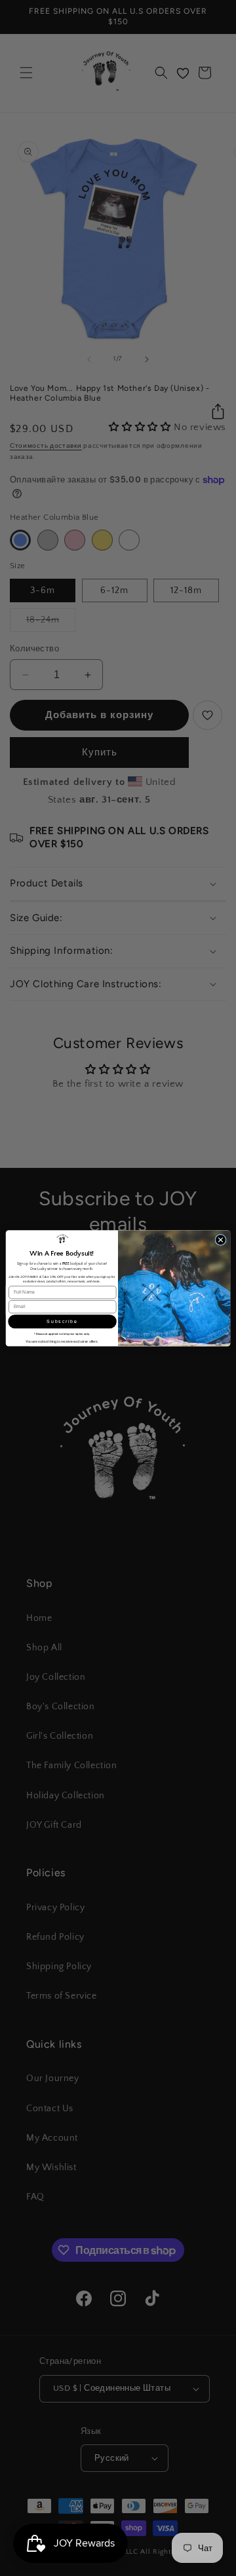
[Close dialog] (221, 1240)
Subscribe (62, 1321)
